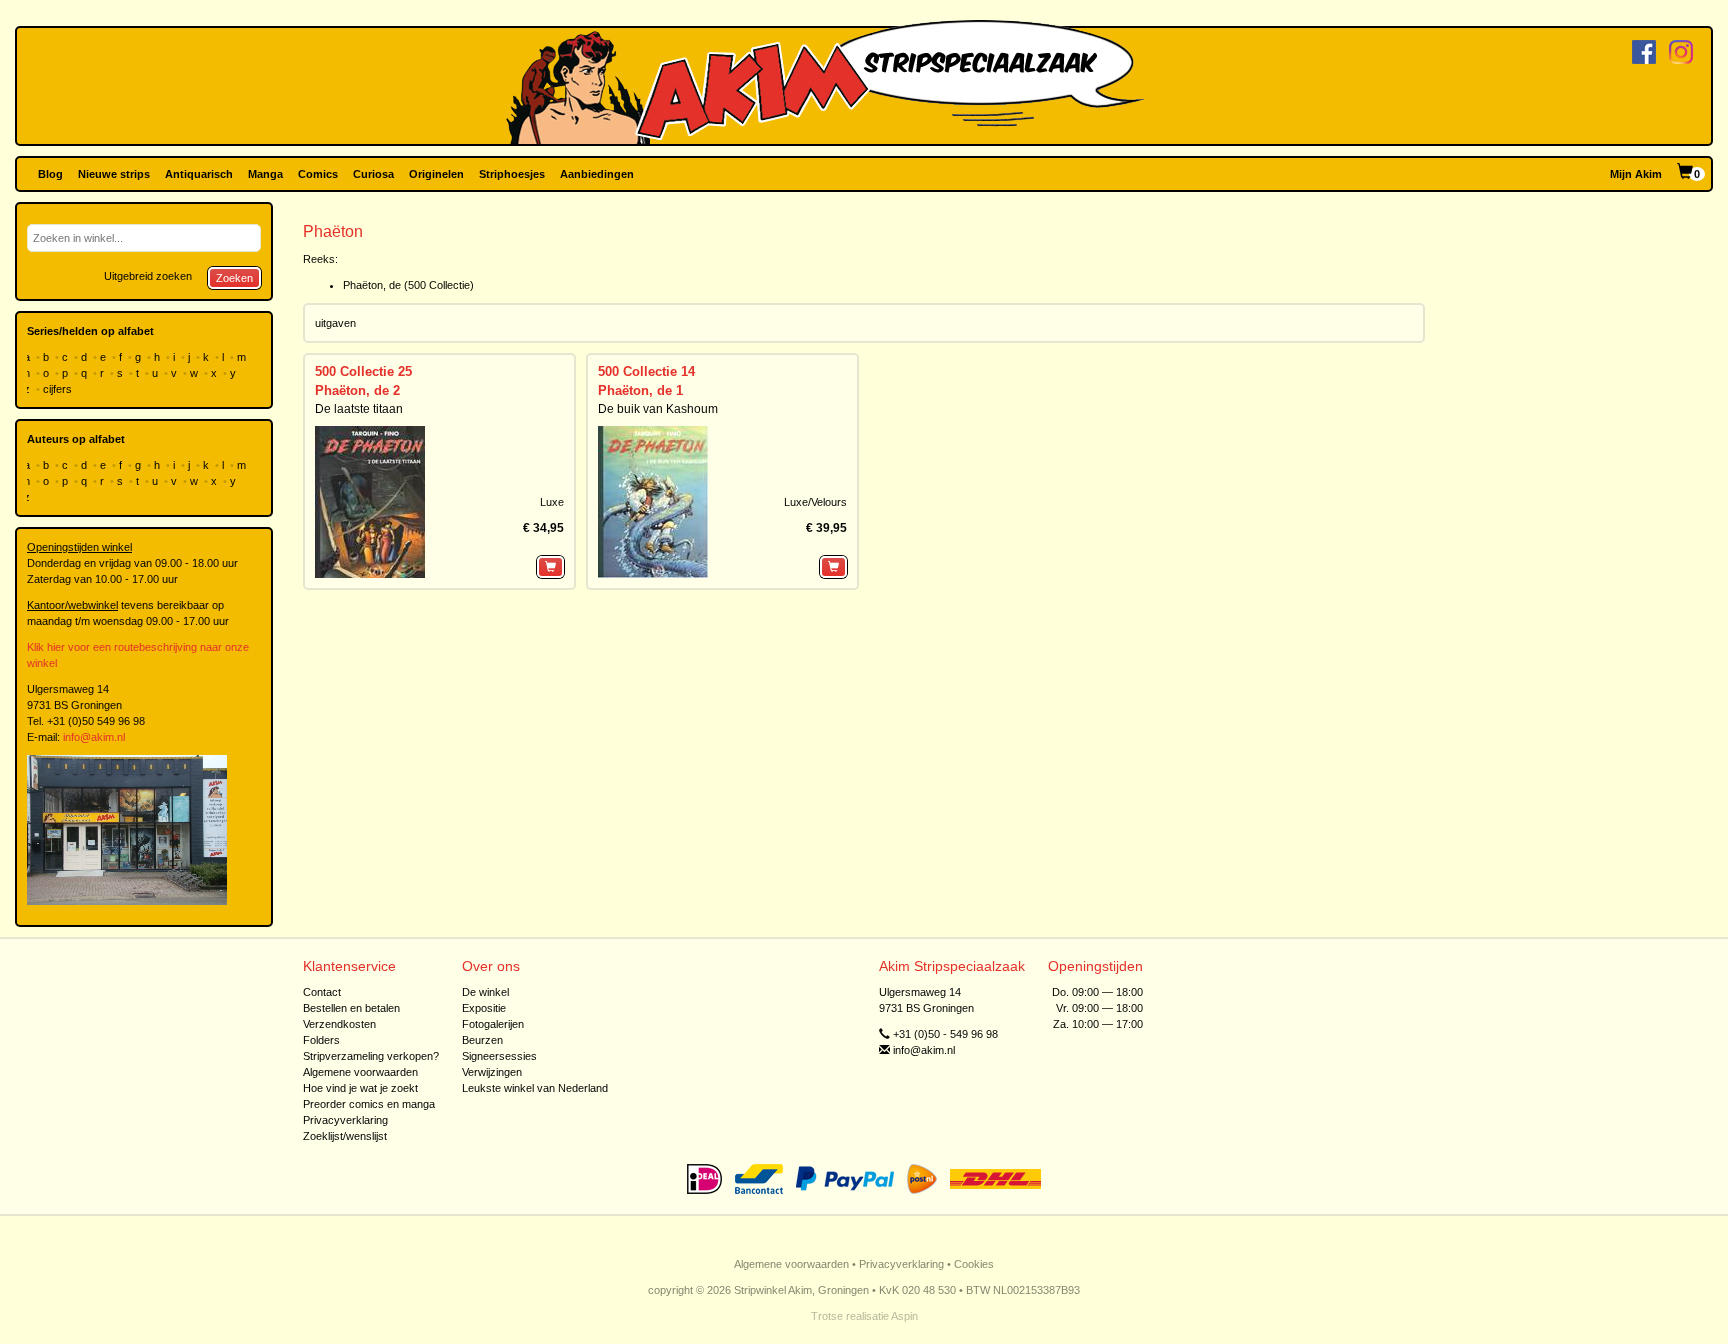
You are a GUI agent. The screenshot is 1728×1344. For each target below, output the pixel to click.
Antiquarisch (199, 174)
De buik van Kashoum (658, 409)
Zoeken (234, 278)
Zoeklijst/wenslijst (345, 1136)
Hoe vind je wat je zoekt (360, 1088)
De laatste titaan (359, 409)
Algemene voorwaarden (360, 1072)
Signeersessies (499, 1056)
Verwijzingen (492, 1072)
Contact (322, 992)
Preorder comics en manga (369, 1104)
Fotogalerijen (493, 1024)
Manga (265, 174)
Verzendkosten (339, 1024)
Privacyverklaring (345, 1120)
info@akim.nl (94, 737)
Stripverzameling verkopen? (371, 1056)
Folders (321, 1040)
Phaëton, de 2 (357, 390)
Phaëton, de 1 (640, 390)
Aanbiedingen (597, 174)
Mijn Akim (1636, 174)
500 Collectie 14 (646, 371)
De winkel (485, 992)
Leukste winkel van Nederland (535, 1088)
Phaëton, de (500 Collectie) (408, 285)
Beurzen (482, 1040)
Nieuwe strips (114, 174)
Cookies (974, 1264)
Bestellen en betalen (351, 1008)
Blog (50, 174)
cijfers (59, 389)
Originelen (436, 174)
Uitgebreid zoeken (148, 276)
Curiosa (373, 174)
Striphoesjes (512, 174)
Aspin (904, 1316)
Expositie (484, 1008)
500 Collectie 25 (363, 371)
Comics (318, 174)
